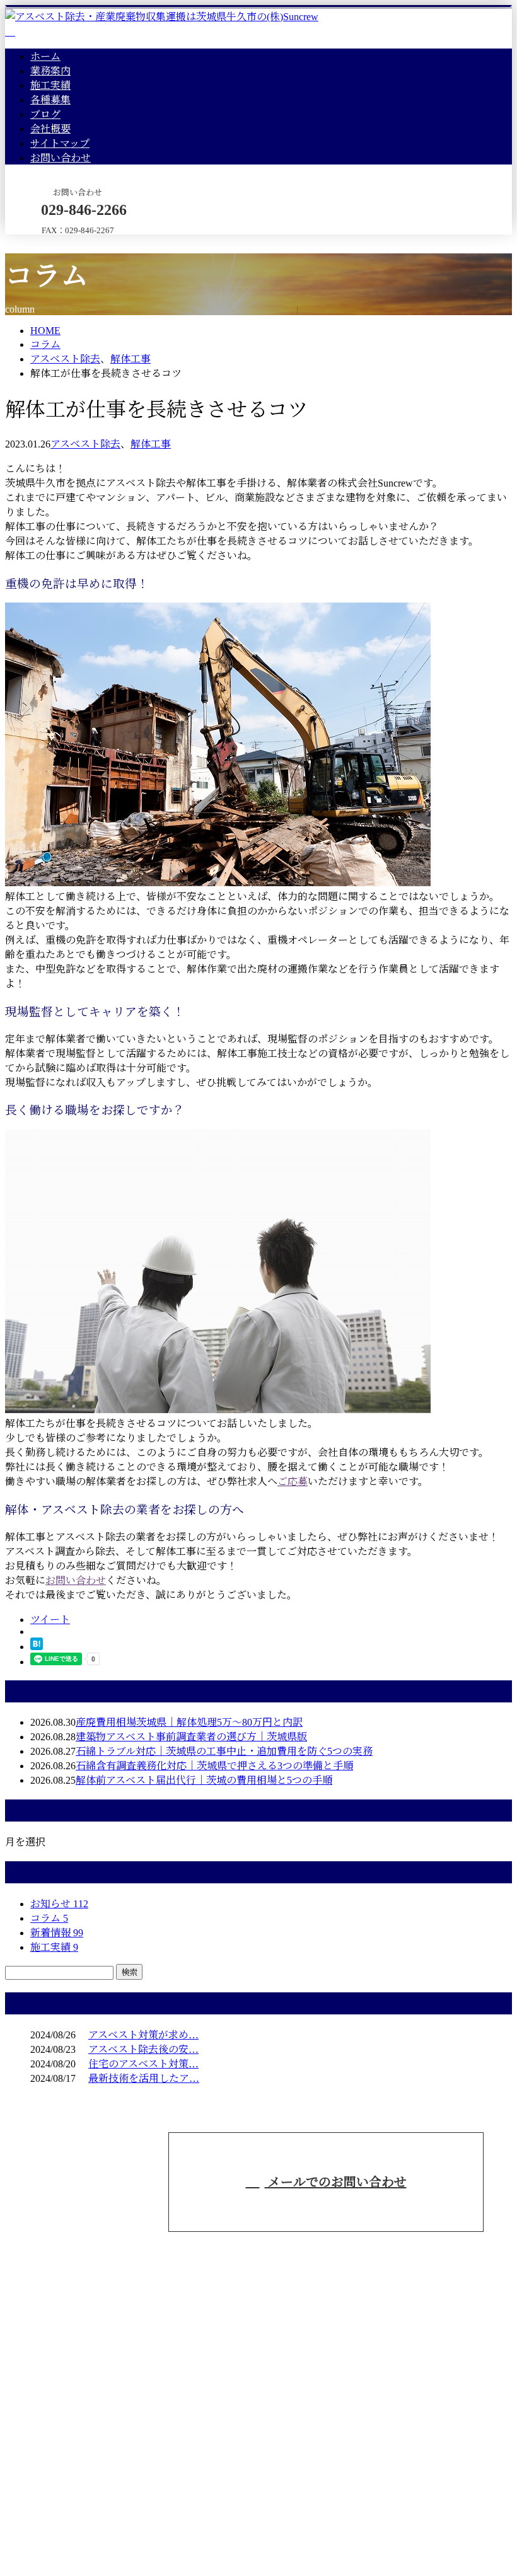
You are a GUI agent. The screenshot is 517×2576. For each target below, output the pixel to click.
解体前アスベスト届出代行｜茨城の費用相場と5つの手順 (204, 1780)
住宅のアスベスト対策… (143, 2064)
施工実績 (50, 85)
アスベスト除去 (65, 359)
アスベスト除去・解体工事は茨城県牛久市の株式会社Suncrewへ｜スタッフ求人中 (189, 2537)
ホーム (45, 56)
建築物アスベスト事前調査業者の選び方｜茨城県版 (191, 1737)
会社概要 (50, 129)
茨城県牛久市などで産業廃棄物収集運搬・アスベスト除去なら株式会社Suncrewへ (212, 2408)
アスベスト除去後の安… (143, 2049)
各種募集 (50, 100)
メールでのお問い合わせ (336, 2182)
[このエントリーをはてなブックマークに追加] (37, 1647)
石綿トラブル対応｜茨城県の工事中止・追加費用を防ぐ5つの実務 (224, 1751)
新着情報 (57, 1933)
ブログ (45, 114)
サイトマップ (60, 143)
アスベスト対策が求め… (143, 2035)
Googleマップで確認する (64, 2471)
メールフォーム (49, 242)
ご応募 (293, 1481)
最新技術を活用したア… (144, 2078)
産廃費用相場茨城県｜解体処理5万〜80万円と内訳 (189, 1722)
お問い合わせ (61, 158)
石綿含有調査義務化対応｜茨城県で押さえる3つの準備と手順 (214, 1766)
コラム (49, 1918)
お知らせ (59, 1904)
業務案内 (50, 71)
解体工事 (131, 359)
